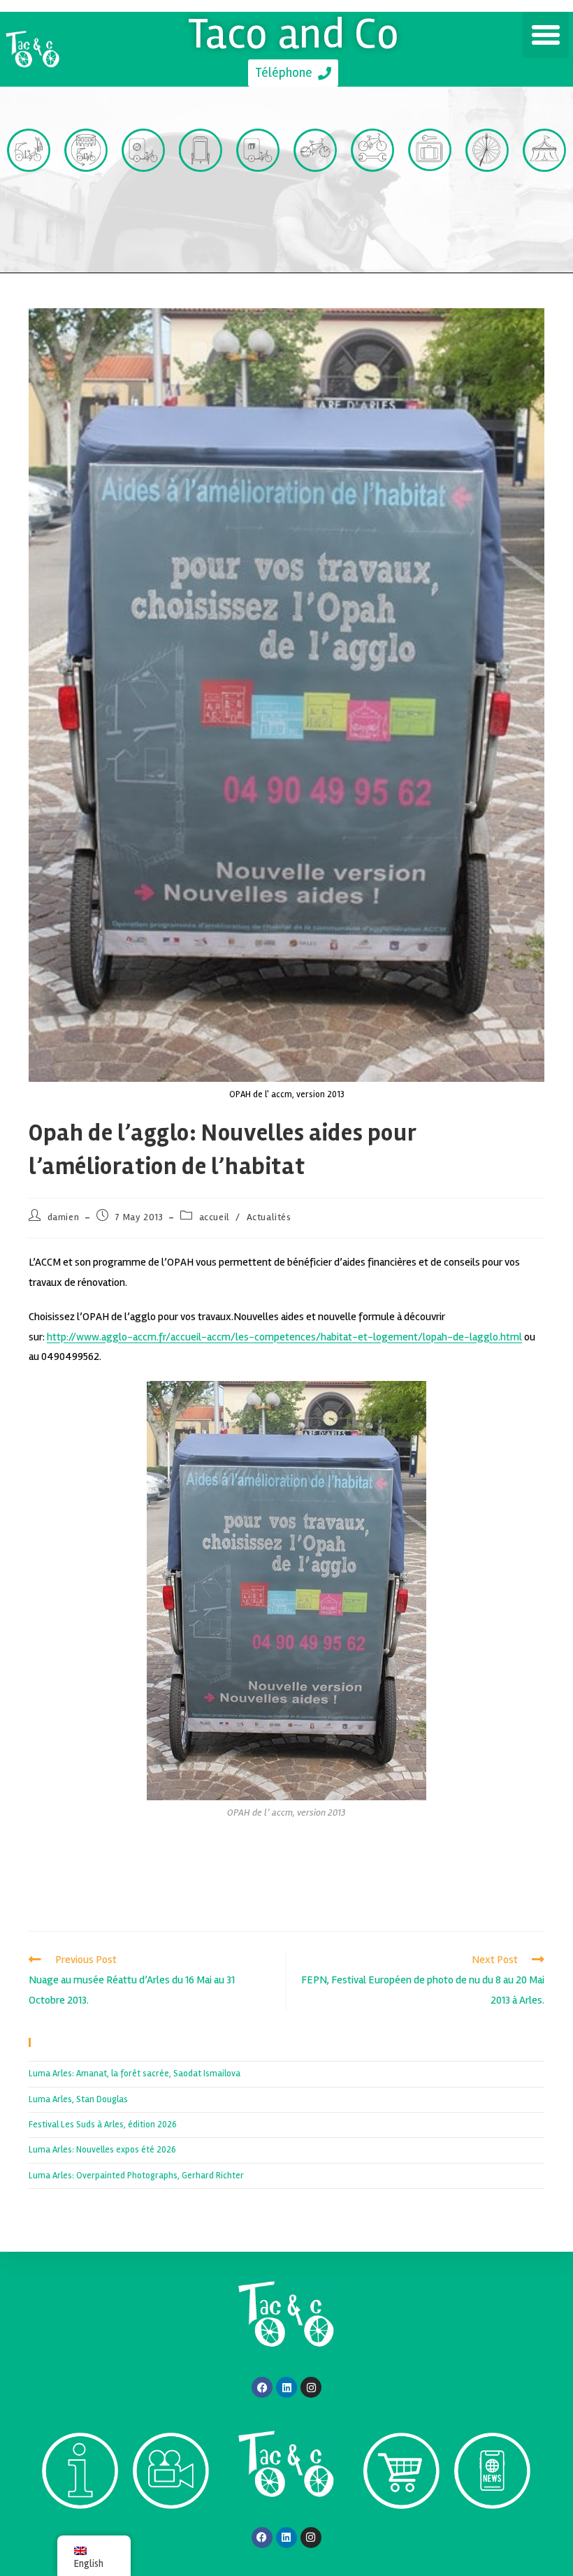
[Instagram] (311, 2387)
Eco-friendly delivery (258, 214)
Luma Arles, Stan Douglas (78, 2099)
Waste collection (144, 214)
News (492, 2534)
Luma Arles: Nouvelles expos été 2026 (102, 2150)
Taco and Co (294, 34)
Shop (401, 2534)
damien (64, 1217)
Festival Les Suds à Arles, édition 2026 (103, 2125)
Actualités (269, 1217)
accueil (215, 1217)
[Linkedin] (286, 2387)
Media (171, 2534)
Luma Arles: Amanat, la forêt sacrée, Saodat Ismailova (135, 2074)
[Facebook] (262, 2387)
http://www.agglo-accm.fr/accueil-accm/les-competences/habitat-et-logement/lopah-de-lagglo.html (284, 1337)
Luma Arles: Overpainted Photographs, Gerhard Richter (136, 2176)
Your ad (201, 197)
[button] (546, 35)
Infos (80, 2534)
